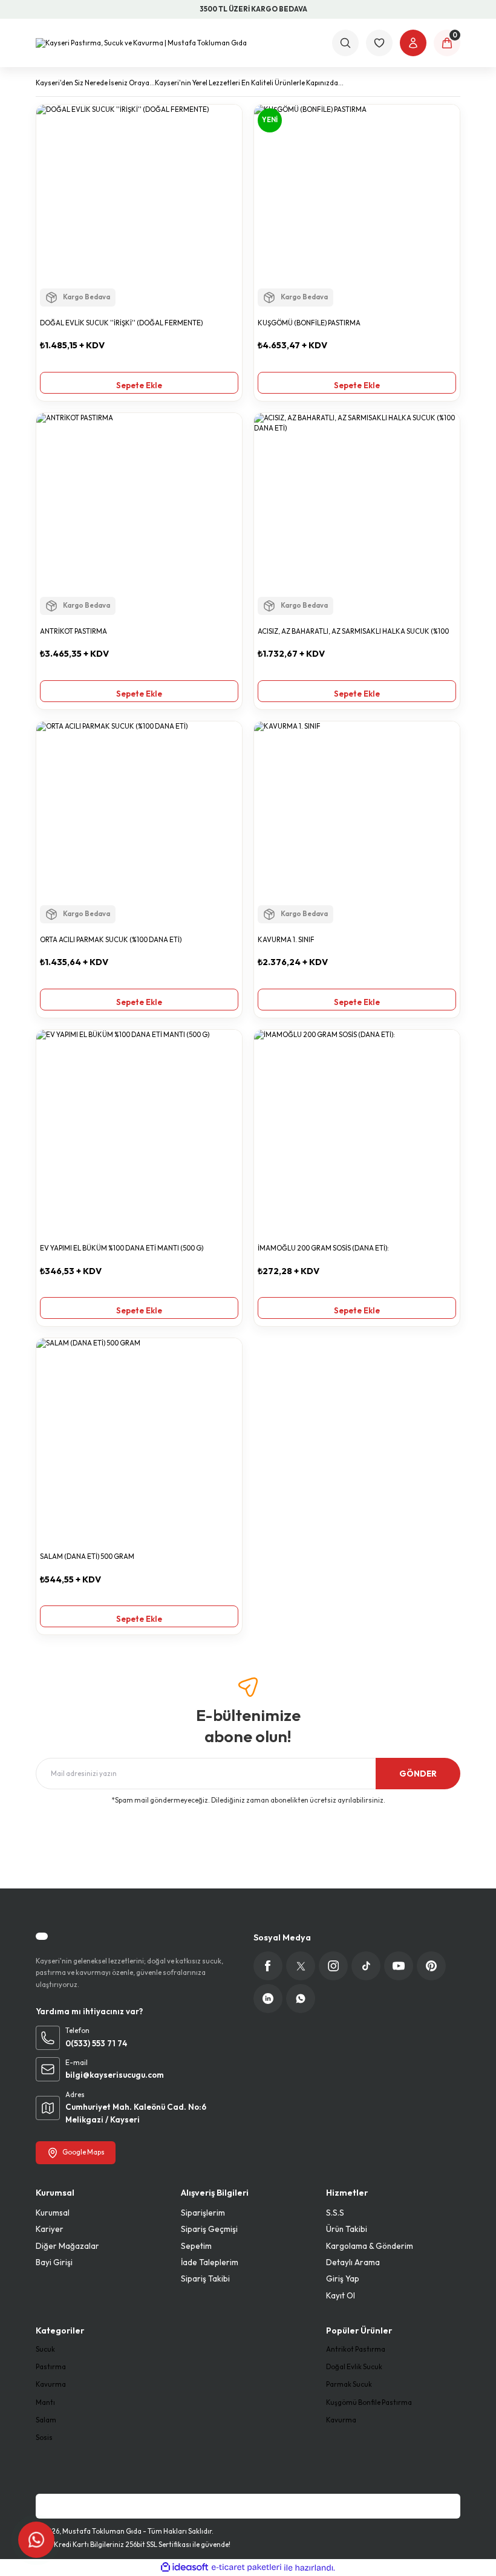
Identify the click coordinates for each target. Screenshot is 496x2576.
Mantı (45, 2402)
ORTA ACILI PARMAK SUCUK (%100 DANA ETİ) (111, 940)
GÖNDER (418, 1774)
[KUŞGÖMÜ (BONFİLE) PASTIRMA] (357, 207)
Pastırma (51, 2367)
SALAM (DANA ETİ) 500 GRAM (87, 1556)
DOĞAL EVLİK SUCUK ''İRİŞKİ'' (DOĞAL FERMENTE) (121, 323)
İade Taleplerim (210, 2262)
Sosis (44, 2438)
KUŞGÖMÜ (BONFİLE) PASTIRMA (309, 323)
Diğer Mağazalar (67, 2246)
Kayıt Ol (341, 2295)
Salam (46, 2420)
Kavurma (51, 2384)
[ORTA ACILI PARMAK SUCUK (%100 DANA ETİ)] (139, 824)
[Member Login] (413, 43)
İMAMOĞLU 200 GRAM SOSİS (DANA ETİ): (323, 1248)
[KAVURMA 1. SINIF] (357, 824)
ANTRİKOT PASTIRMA (73, 631)
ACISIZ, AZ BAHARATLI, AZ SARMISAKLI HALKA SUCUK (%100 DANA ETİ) (353, 632)
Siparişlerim (203, 2213)
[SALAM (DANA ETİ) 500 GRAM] (139, 1441)
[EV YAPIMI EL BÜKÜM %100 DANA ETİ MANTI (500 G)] (139, 1133)
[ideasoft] (184, 2568)
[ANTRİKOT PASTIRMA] (139, 516)
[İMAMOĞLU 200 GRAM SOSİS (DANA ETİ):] (357, 1133)
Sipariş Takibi (205, 2278)
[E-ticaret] (246, 2568)
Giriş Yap (343, 2278)
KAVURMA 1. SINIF (286, 940)
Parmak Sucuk (349, 2384)
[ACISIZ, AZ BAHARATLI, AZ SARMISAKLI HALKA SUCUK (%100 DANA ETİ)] (357, 516)
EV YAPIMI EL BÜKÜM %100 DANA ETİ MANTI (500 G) (122, 1248)
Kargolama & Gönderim (370, 2246)
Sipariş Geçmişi (209, 2229)
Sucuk (45, 2349)
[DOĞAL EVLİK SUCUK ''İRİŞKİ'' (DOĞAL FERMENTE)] (139, 207)
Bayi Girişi (54, 2262)
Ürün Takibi (347, 2229)
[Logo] (141, 43)
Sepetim (196, 2246)
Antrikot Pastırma (356, 2349)
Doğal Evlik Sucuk (354, 2367)
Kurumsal (53, 2213)
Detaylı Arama (353, 2262)
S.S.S (335, 2213)
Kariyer (50, 2229)
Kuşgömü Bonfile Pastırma (369, 2402)
